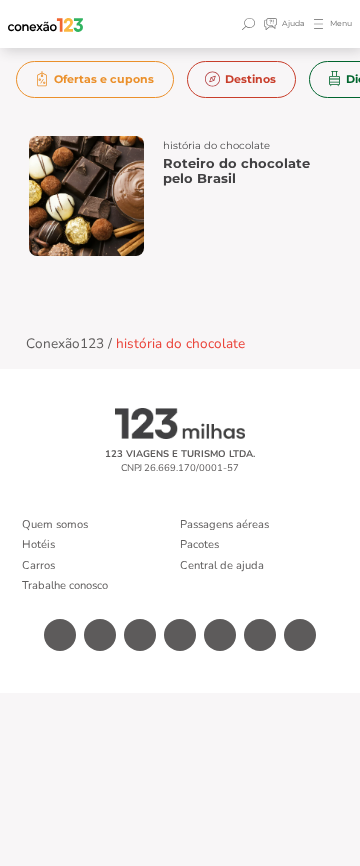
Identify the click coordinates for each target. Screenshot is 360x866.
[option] (95, 79)
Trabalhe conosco (65, 585)
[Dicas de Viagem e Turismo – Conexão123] (46, 24)
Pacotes (199, 544)
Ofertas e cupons (104, 79)
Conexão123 (65, 343)
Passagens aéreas (224, 524)
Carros (38, 565)
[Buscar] (251, 24)
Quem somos (55, 524)
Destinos (250, 79)
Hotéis (38, 544)
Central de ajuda (222, 565)
